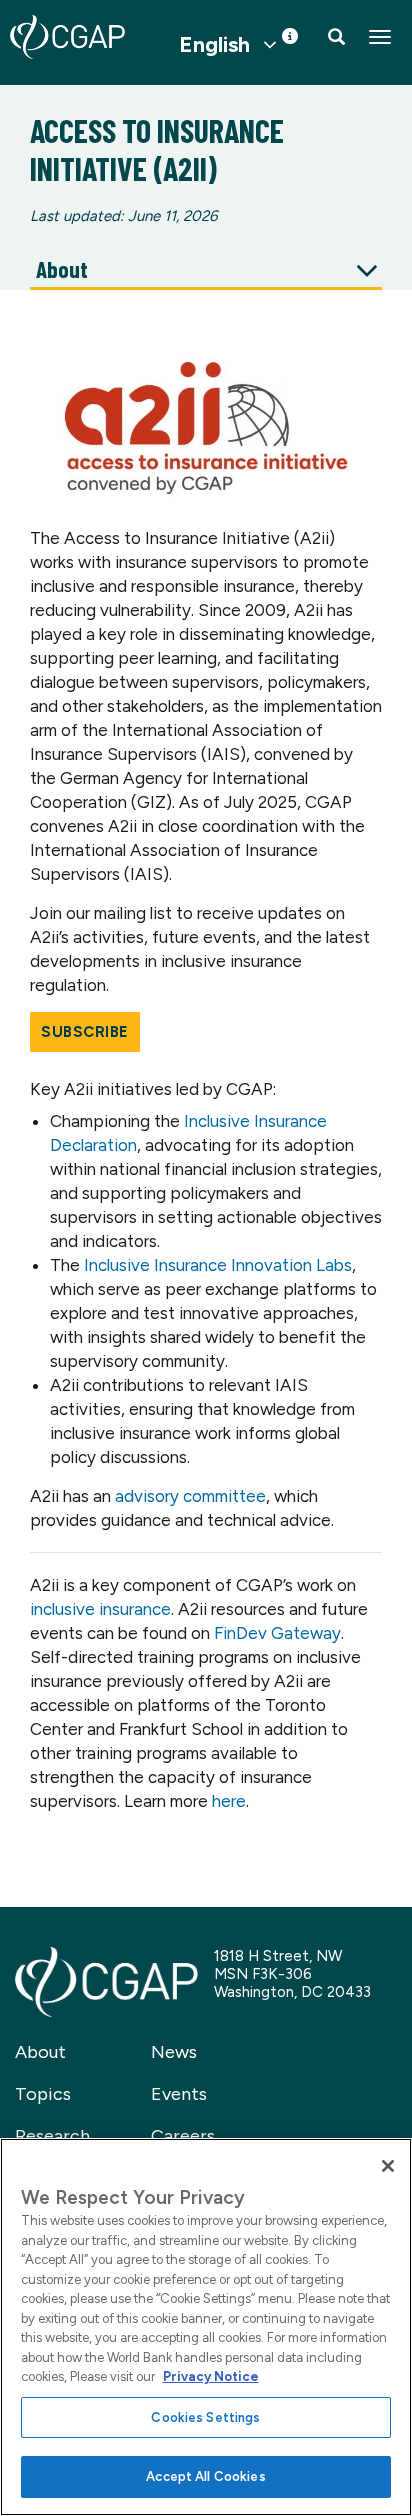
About (40, 2052)
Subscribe (85, 1032)
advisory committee (190, 1496)
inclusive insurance (100, 1609)
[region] (206, 2327)
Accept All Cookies (205, 2476)
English (214, 45)
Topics (43, 2094)
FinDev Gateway (277, 1633)
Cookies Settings (205, 2417)
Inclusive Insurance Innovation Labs (218, 1265)
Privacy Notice (211, 2376)
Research (52, 2136)
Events (179, 2094)
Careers (183, 2136)
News (174, 2052)
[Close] (388, 2166)
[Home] (67, 37)
